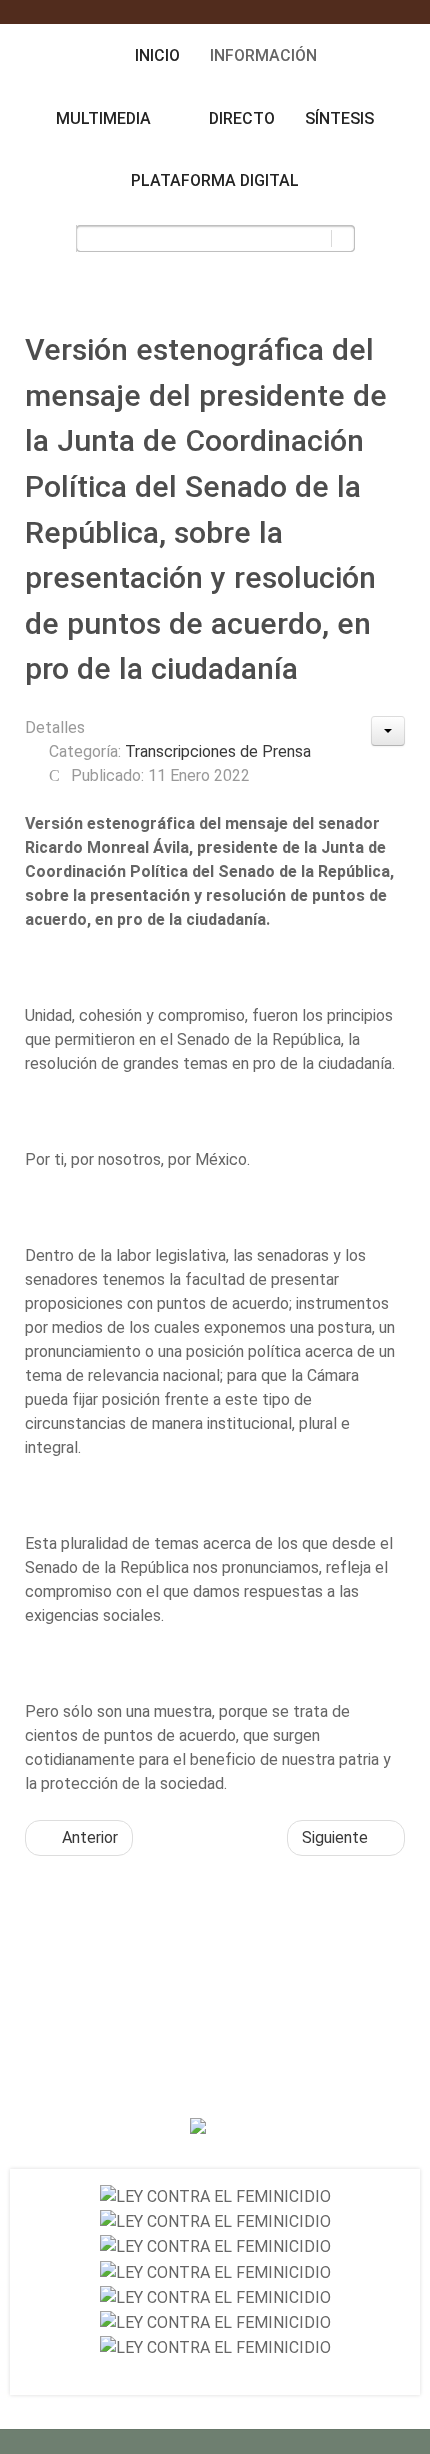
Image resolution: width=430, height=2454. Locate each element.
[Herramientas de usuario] (388, 731)
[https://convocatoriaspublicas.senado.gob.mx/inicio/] (215, 2196)
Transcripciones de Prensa (218, 751)
